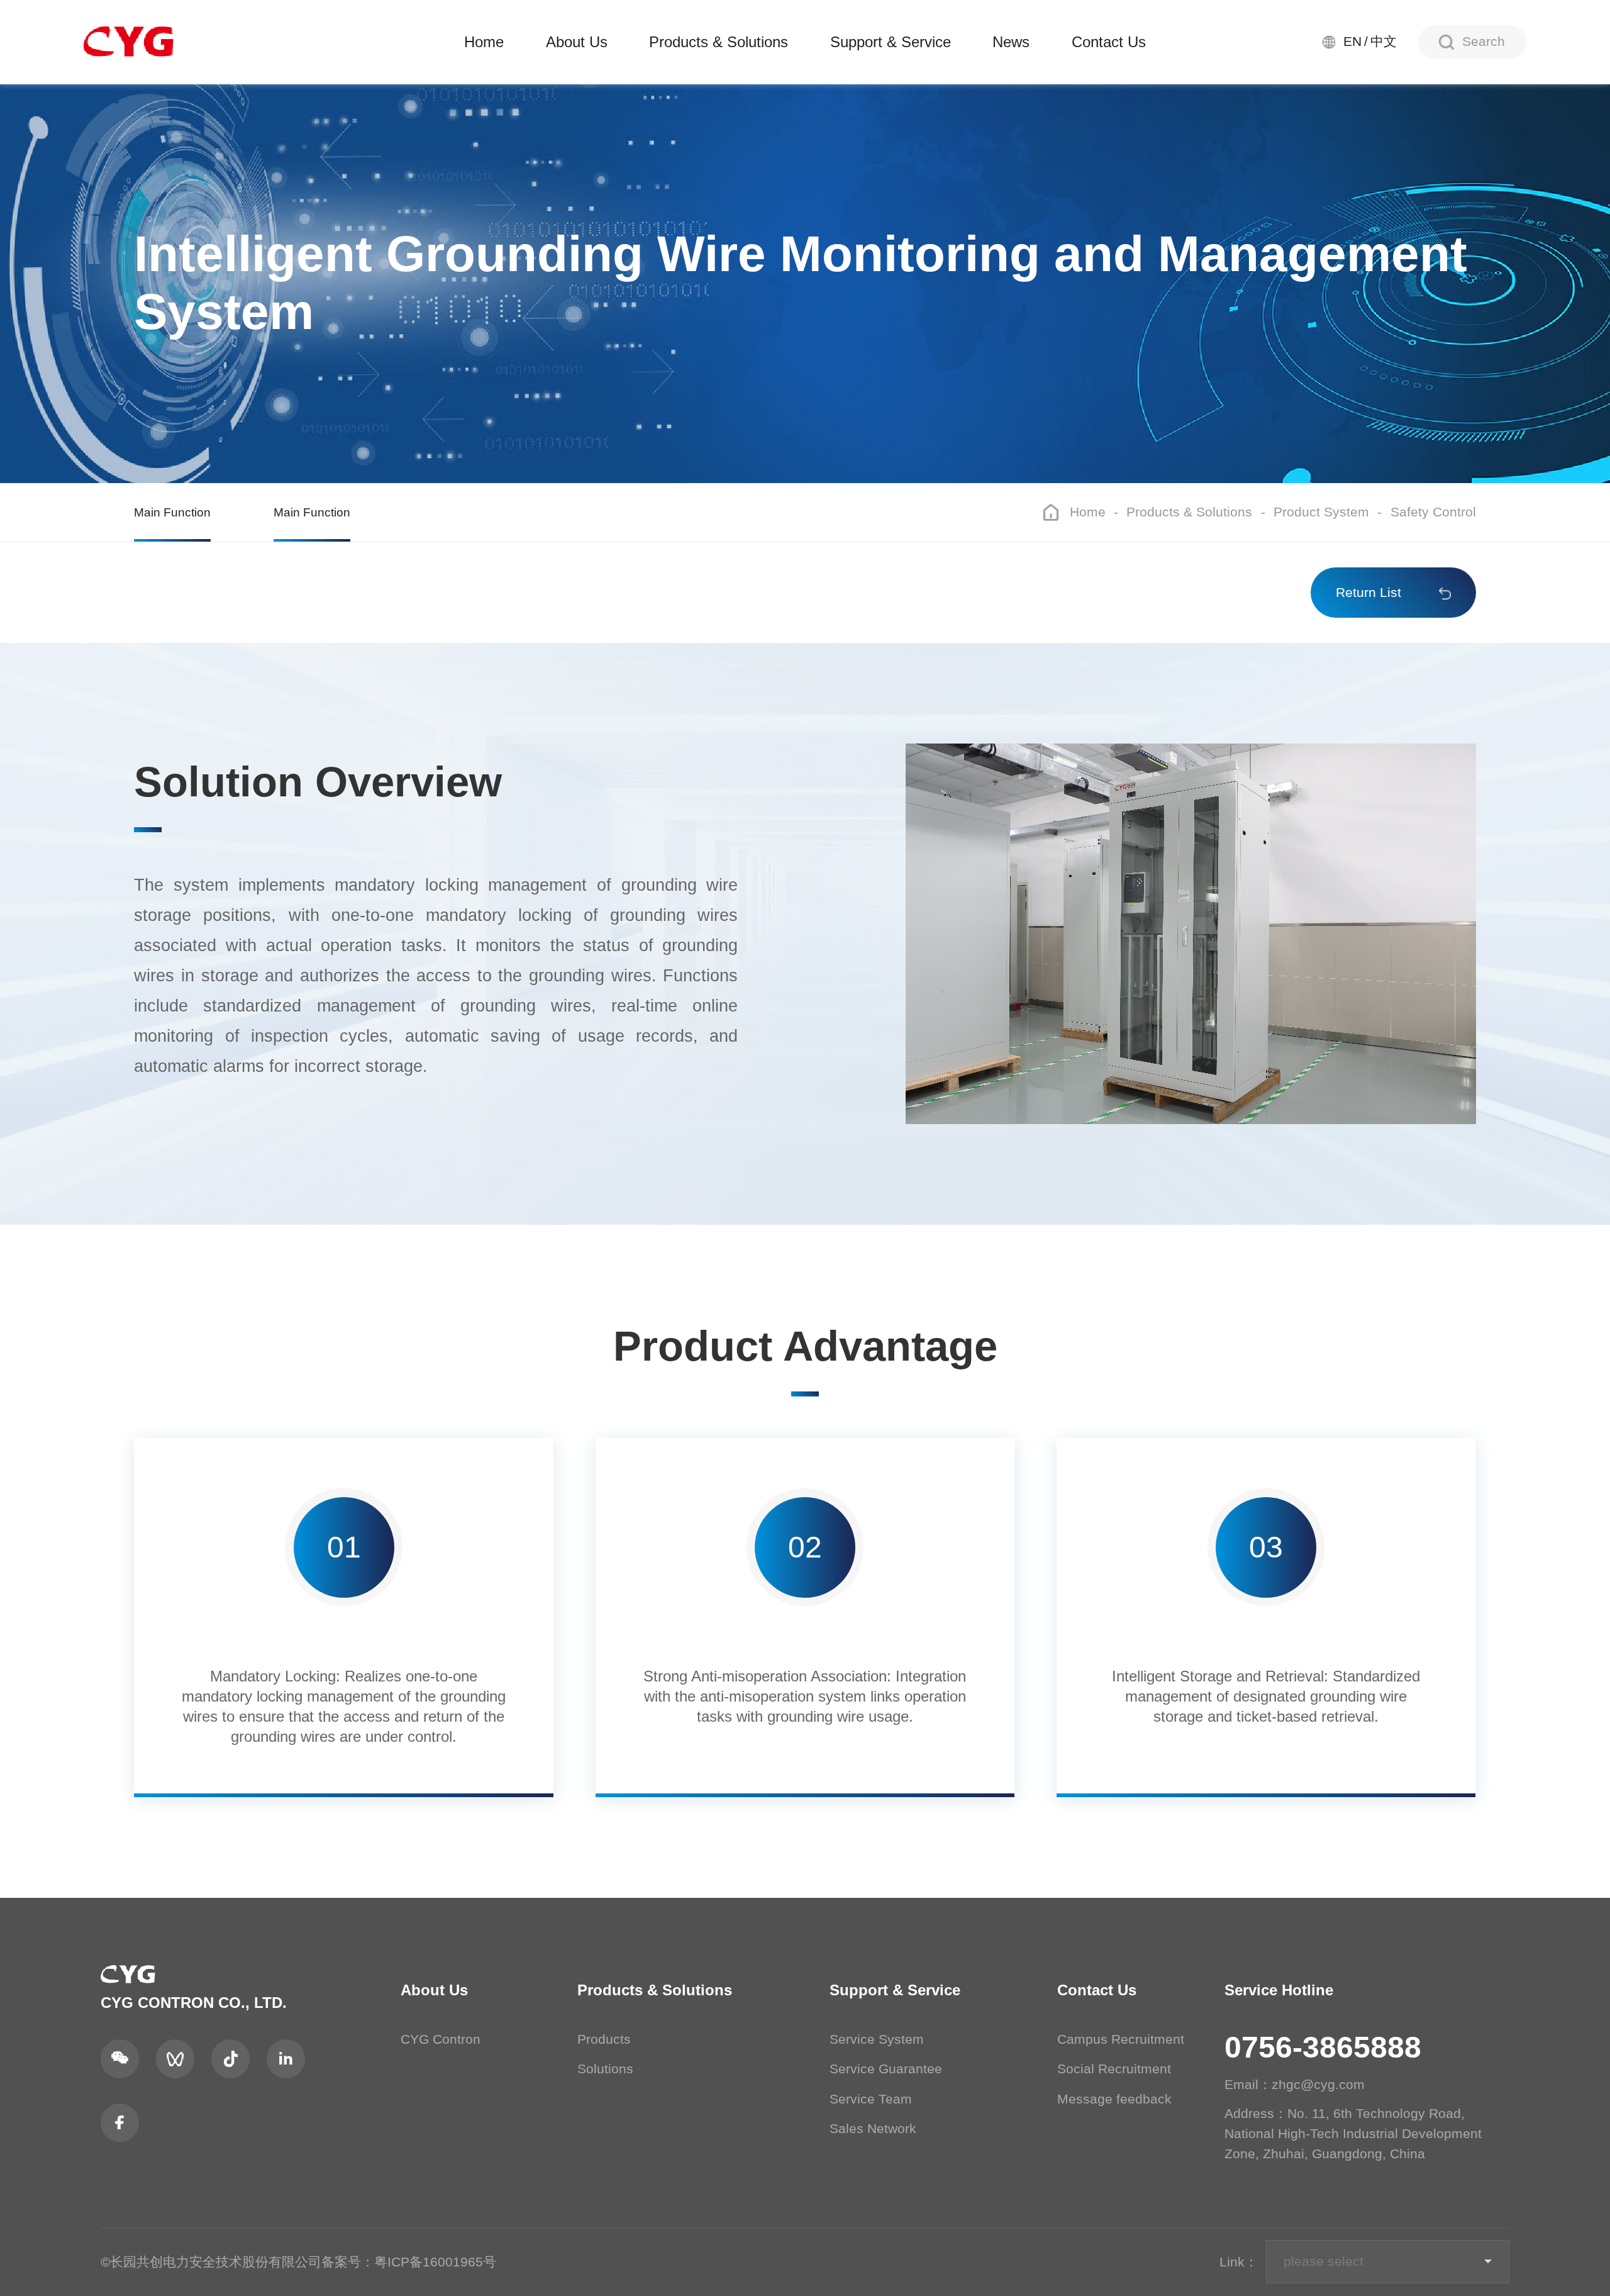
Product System (1321, 512)
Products (604, 2039)
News (1011, 42)
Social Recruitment (1114, 2069)
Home (484, 42)
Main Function (172, 512)
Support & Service (891, 42)
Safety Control (1433, 512)
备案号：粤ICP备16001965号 (409, 2262)
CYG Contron (441, 2039)
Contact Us (1109, 42)
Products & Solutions (719, 42)
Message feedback (1114, 2099)
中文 (1384, 42)
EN (1352, 42)
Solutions (605, 2069)
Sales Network (873, 2129)
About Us (577, 42)
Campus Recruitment (1121, 2039)
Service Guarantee (886, 2069)
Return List (1368, 593)
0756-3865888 (1323, 2047)
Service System (877, 2039)
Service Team (871, 2099)
